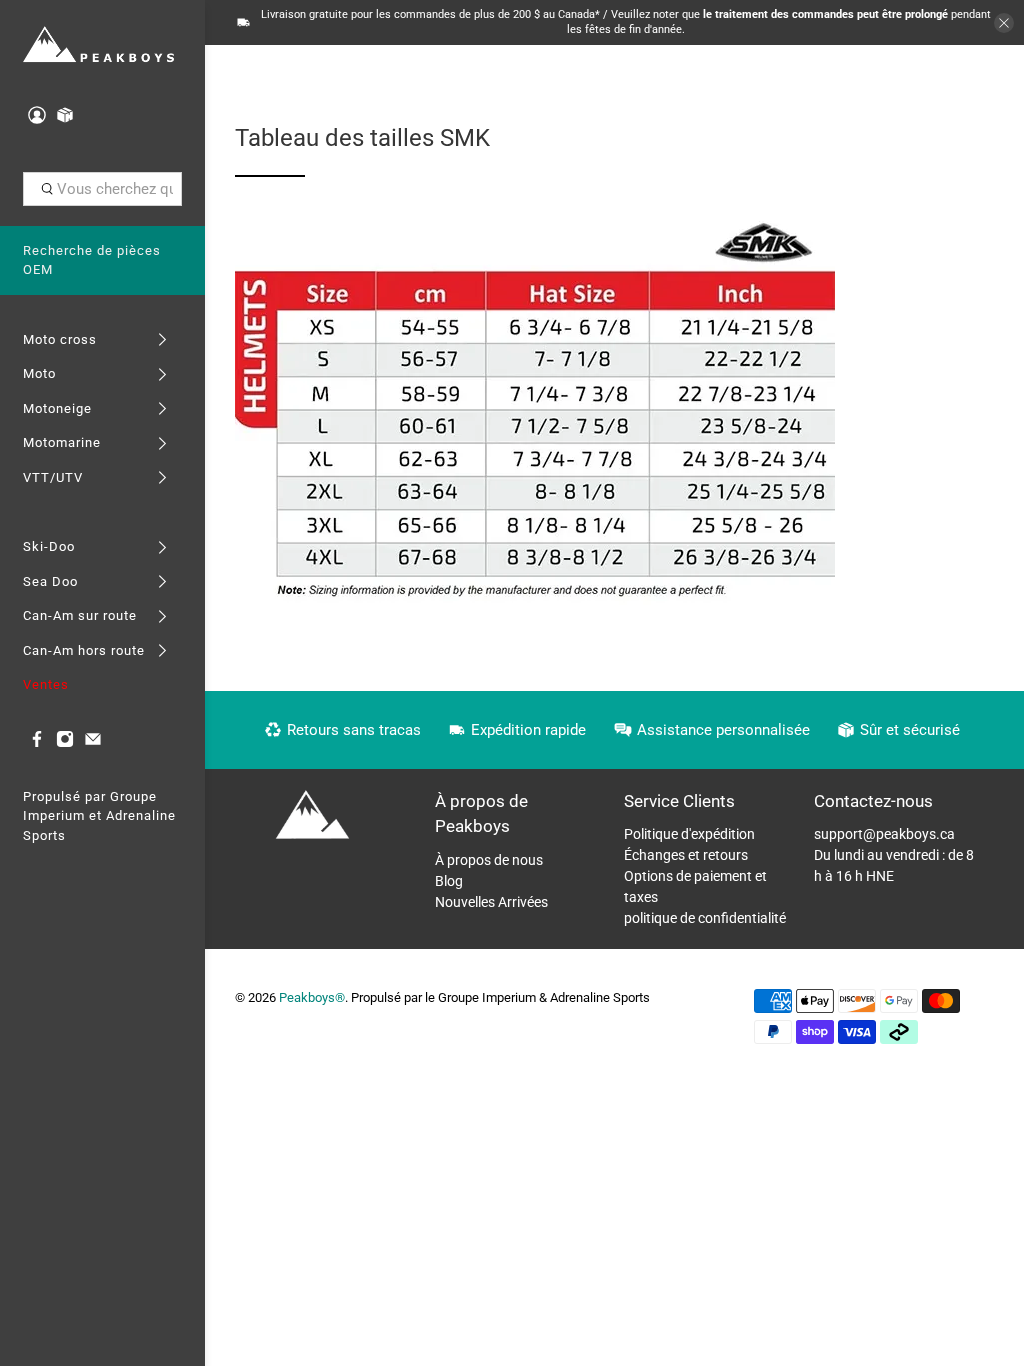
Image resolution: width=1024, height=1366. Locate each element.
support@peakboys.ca (884, 834)
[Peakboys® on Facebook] (37, 743)
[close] (1004, 23)
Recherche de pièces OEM (92, 260)
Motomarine (62, 442)
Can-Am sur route (80, 615)
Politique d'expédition (689, 834)
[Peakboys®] (99, 45)
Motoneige (57, 408)
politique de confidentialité (705, 918)
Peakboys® (312, 997)
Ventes (46, 684)
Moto (39, 373)
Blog (449, 881)
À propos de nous (489, 860)
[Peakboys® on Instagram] (65, 743)
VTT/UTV (53, 477)
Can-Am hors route (84, 650)
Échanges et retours (686, 855)
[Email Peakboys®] (93, 743)
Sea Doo (50, 581)
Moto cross (60, 339)
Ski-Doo (49, 546)
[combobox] (103, 189)
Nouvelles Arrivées (491, 902)
